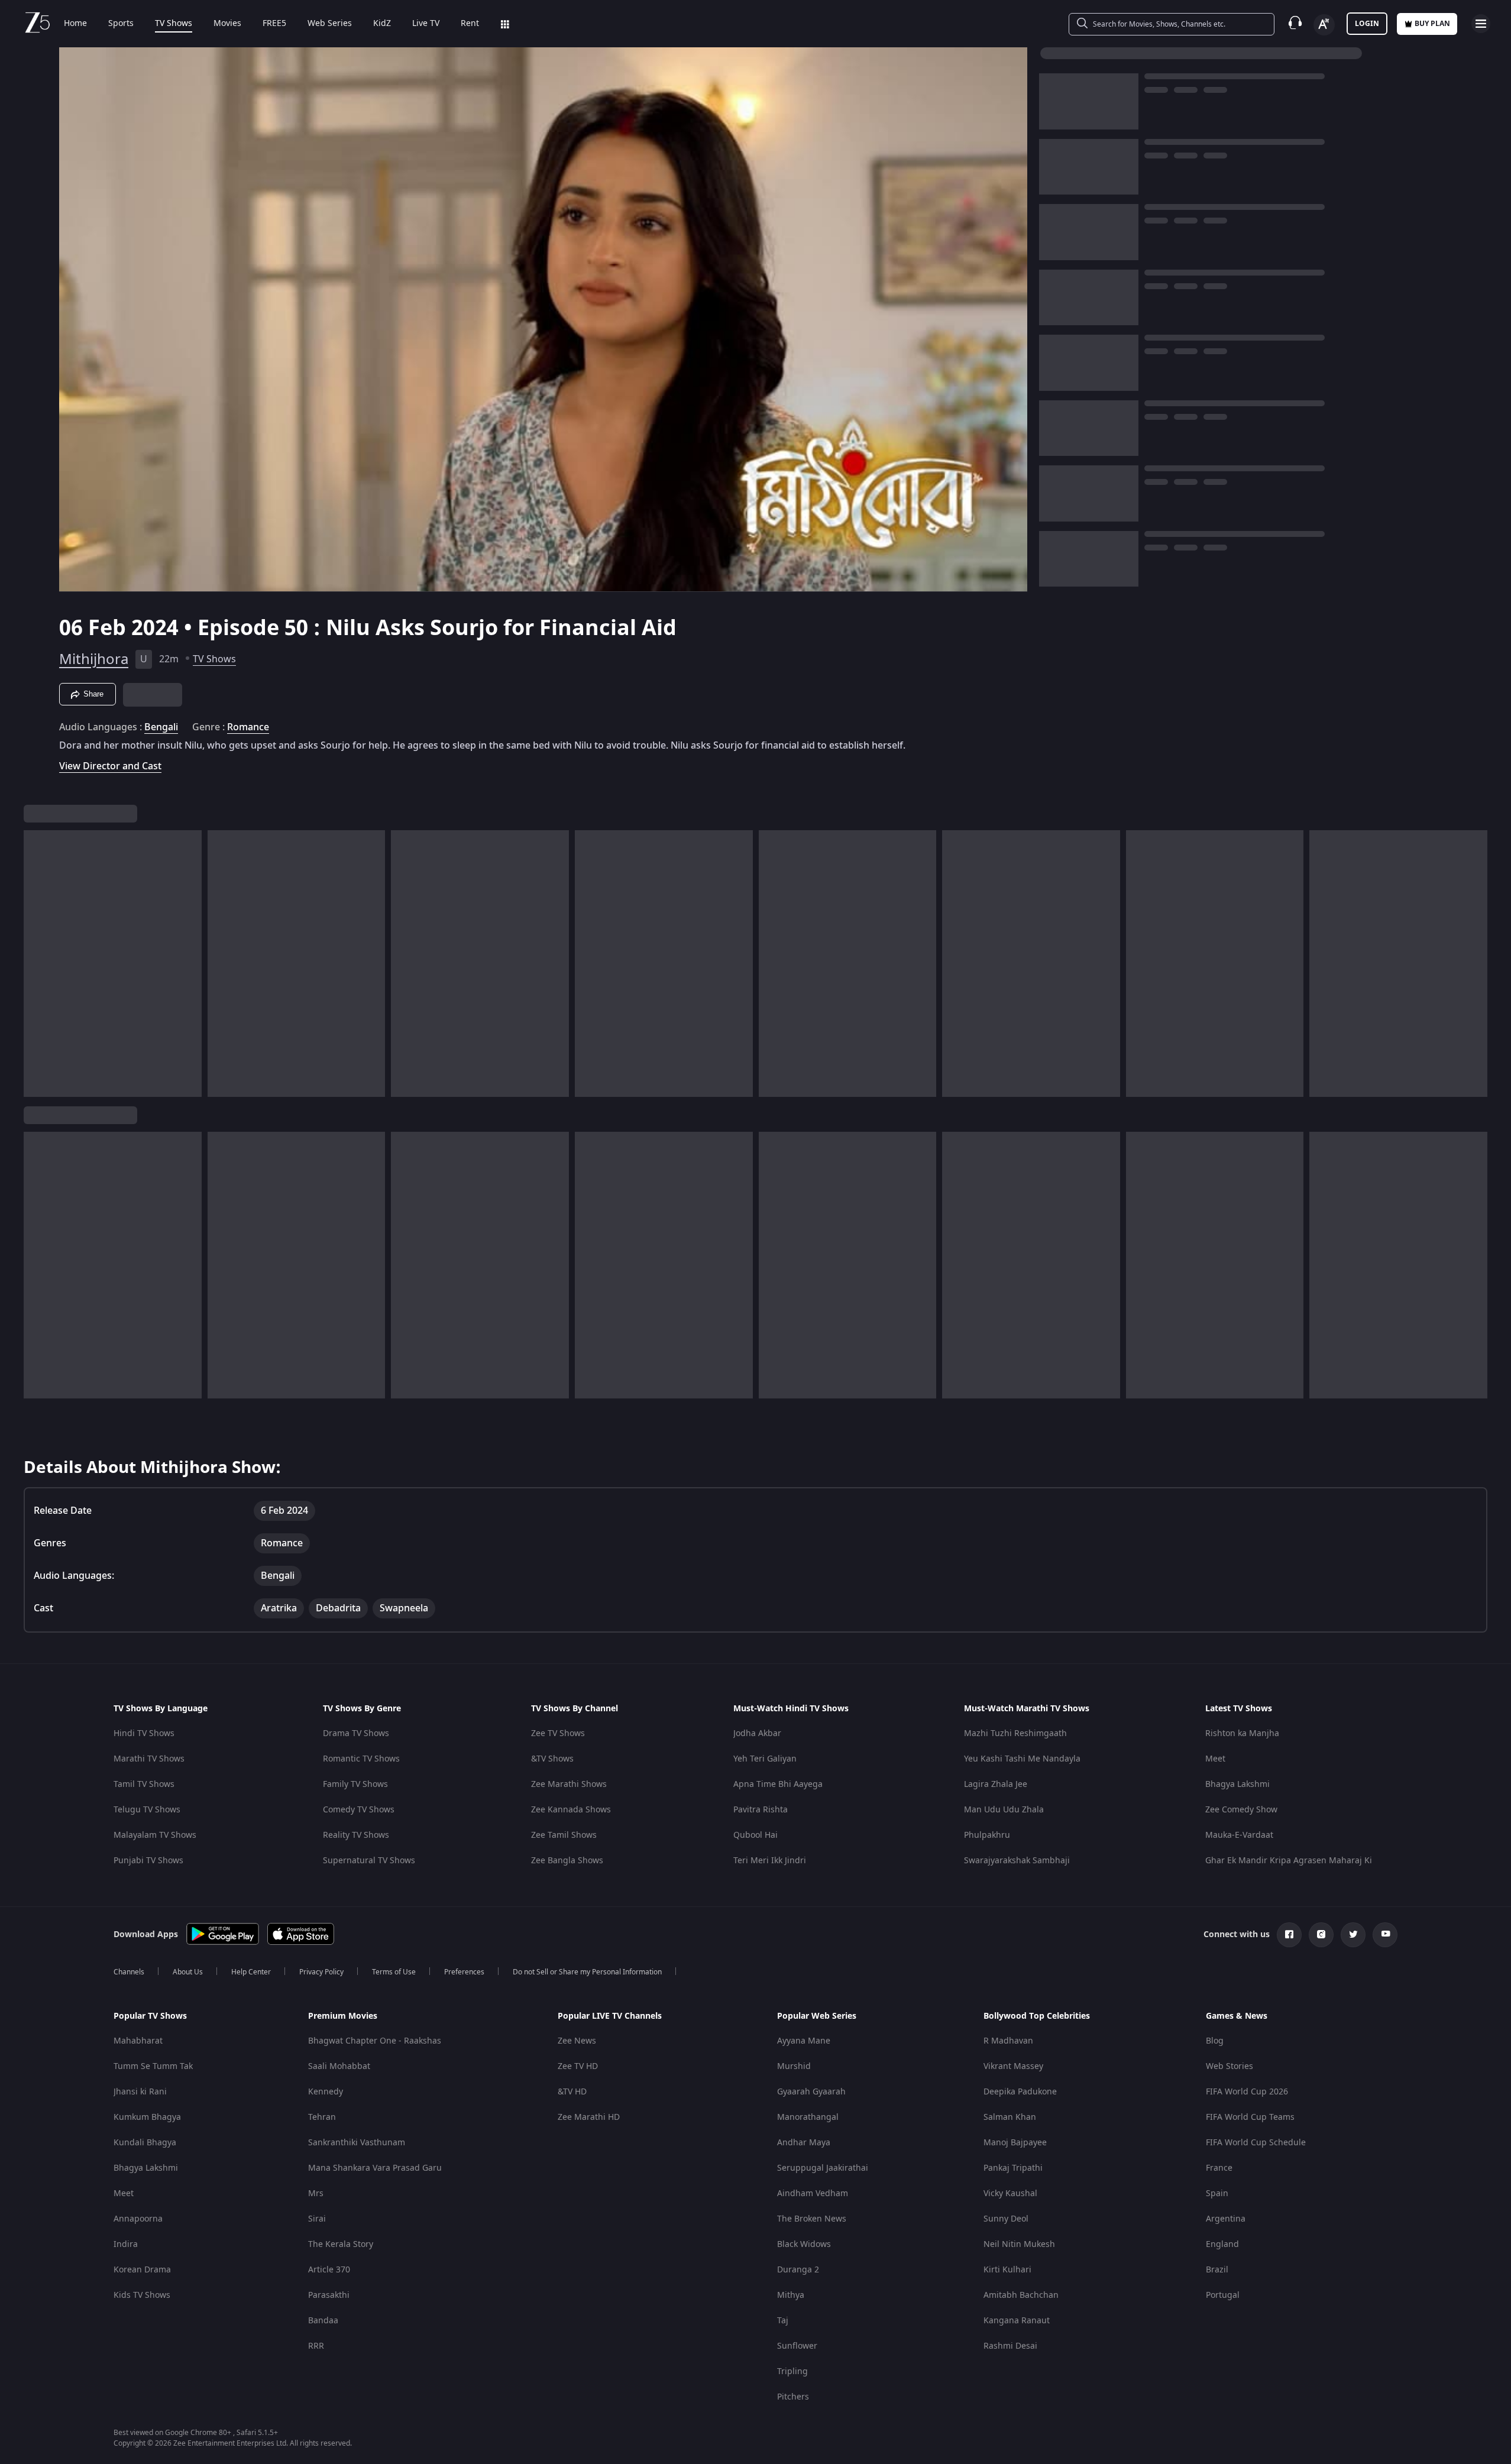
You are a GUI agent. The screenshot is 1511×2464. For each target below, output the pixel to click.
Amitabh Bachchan (1021, 2295)
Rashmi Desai (1010, 2346)
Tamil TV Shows (144, 1784)
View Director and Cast (110, 766)
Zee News (577, 2041)
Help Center (251, 1972)
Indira (126, 2244)
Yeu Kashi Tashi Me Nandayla (1022, 1759)
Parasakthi (329, 2295)
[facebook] (1289, 1935)
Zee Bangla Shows (567, 1861)
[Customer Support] (1295, 24)
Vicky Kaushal (1010, 2193)
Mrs (316, 2193)
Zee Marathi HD (589, 2117)
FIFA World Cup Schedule (1256, 2143)
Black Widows (804, 2244)
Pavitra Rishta (761, 1810)
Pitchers (793, 2397)
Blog (1215, 2041)
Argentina (1226, 2219)
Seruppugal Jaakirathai (823, 2168)
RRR (316, 2346)
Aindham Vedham (813, 2193)
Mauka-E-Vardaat (1239, 1835)
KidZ (382, 24)
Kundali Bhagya (145, 2143)
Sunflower (797, 2346)
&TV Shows (552, 1759)
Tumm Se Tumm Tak (153, 2066)
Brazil (1217, 2270)
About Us (188, 1972)
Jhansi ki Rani (140, 2092)
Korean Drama (142, 2270)
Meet (1215, 1759)
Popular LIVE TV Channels (610, 2016)
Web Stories (1229, 2066)
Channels (129, 1972)
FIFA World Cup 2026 (1247, 2092)
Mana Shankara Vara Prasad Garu (375, 2168)
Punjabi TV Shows (148, 1861)
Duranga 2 (798, 2270)
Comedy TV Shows (359, 1810)
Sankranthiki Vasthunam (357, 2143)
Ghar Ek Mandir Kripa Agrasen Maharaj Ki (1289, 1861)
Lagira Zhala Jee (996, 1784)
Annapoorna (138, 2219)
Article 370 (329, 2270)
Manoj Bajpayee (1015, 2143)
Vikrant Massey (1013, 2066)
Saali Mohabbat (339, 2066)
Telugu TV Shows (147, 1810)
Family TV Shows (355, 1784)
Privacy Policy (321, 1972)
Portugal (1223, 2295)
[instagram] (1321, 1935)
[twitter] (1353, 1935)
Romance (248, 727)
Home (75, 24)
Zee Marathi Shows (569, 1784)
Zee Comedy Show (1241, 1810)
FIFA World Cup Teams (1250, 2117)
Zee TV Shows (558, 1733)
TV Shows (174, 24)
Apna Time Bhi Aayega (778, 1784)
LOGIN (1367, 24)
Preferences (464, 1972)
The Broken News (812, 2219)
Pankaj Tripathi (1013, 2168)
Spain (1217, 2193)
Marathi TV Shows (149, 1759)
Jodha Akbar (757, 1733)
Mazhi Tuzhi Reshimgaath (1015, 1733)
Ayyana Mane (804, 2041)
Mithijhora (94, 659)
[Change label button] (1324, 25)
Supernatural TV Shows (369, 1861)
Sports (121, 24)
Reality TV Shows (356, 1835)
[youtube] (1385, 1935)
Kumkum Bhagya (147, 2117)
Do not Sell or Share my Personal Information (587, 1972)
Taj (783, 2321)
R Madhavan (1008, 2041)
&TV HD (572, 2092)
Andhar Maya (804, 2143)
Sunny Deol (1006, 2219)
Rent (470, 24)
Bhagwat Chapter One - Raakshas (375, 2041)
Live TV (426, 24)
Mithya (791, 2295)
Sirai (317, 2219)
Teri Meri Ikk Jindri (770, 1861)
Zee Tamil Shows (564, 1835)
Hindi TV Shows (144, 1733)
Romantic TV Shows (361, 1759)
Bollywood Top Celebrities (1037, 2016)
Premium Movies (343, 2016)
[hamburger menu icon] (1481, 24)
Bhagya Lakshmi (1237, 1784)
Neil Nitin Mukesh (1019, 2244)
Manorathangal (808, 2117)
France (1219, 2168)
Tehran (322, 2117)
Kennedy (326, 2092)
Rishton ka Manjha (1242, 1733)
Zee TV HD (578, 2066)
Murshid (794, 2066)
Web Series (330, 24)
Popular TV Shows (150, 2016)
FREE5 (274, 24)
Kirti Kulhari (1007, 2270)
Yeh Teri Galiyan (765, 1759)
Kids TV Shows (142, 2295)
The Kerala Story (341, 2244)
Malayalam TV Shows (155, 1835)
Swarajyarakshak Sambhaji (1017, 1861)
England (1222, 2244)
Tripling (792, 2371)
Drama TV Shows (356, 1733)
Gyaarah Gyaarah (811, 2092)
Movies (227, 24)
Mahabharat (138, 2041)
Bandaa (323, 2321)
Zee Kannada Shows (571, 1810)
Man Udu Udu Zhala (1004, 1810)
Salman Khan (1010, 2117)
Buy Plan (1432, 24)
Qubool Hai (756, 1835)
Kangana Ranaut (1017, 2321)
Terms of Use (394, 1972)
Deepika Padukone (1020, 2092)
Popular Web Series (817, 2016)
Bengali (161, 727)
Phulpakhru (987, 1835)
